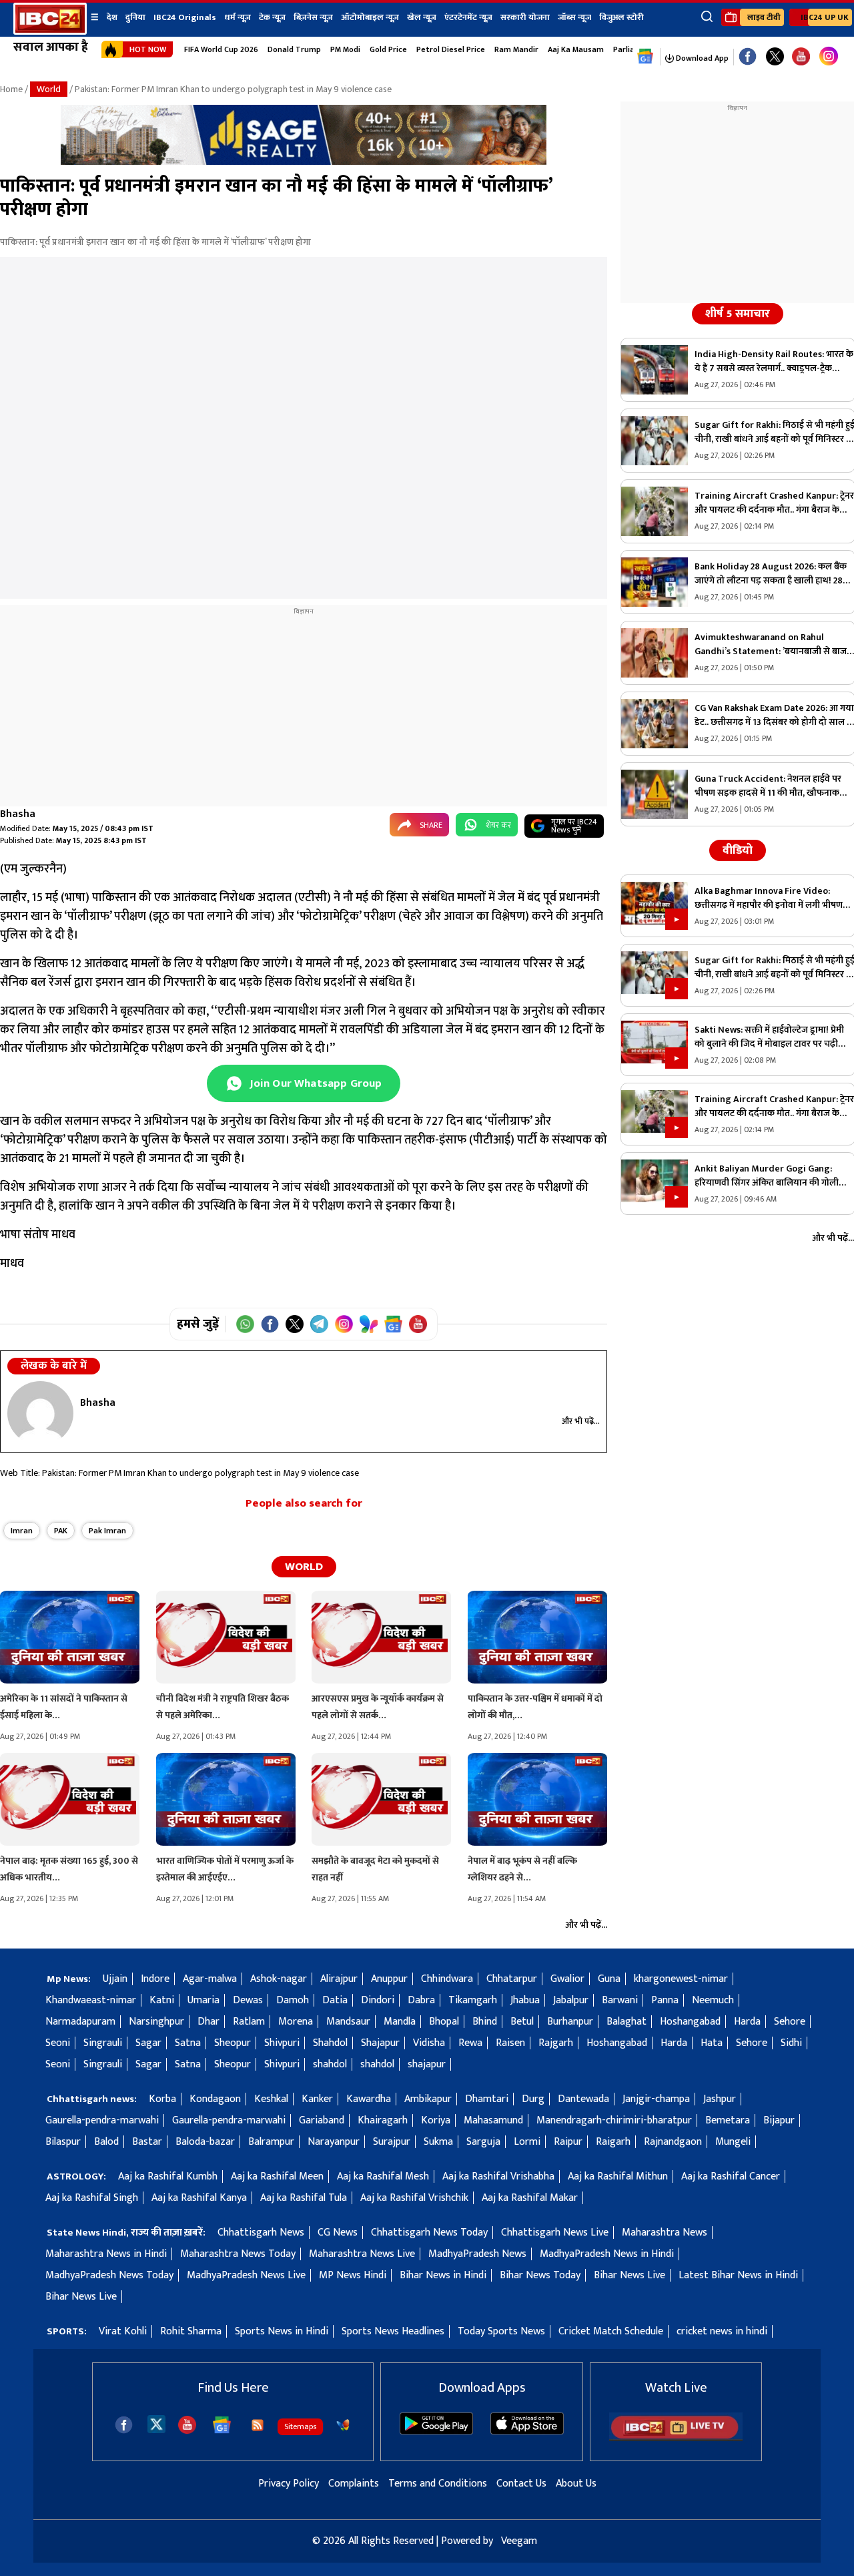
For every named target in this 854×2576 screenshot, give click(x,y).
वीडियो (738, 850)
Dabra (421, 2000)
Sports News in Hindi (282, 2331)
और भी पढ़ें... (581, 1421)
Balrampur (271, 2142)
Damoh (293, 2000)
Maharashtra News (665, 2233)
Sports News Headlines (393, 2331)
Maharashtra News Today (238, 2254)
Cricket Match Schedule (611, 2331)
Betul (522, 2022)
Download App (701, 58)
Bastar (147, 2142)
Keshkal (271, 2099)
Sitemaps (300, 2426)
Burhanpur (570, 2022)
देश (112, 17)
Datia (335, 2000)
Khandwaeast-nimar (91, 2000)
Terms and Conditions (438, 2484)
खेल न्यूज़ (422, 17)
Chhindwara (447, 1979)
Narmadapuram (80, 2022)
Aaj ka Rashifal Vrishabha (498, 2176)
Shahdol (330, 2043)
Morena (296, 2022)
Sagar (148, 2043)
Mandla (400, 2022)
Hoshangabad (690, 2022)
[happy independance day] (304, 162)
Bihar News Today (540, 2275)
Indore (155, 1979)
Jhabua (525, 2000)
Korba (162, 2099)
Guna (609, 1979)
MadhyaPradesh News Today (109, 2275)
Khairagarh (383, 2120)
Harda (747, 2022)
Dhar (208, 2022)
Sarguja (483, 2142)
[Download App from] (436, 2431)
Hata (712, 2043)
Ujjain (115, 1979)
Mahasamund (493, 2120)
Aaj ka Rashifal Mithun (618, 2176)
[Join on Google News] (393, 1324)
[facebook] (124, 2425)
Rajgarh (556, 2043)
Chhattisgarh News (261, 2233)
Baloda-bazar (205, 2142)
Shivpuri (282, 2043)
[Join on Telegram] (319, 1324)
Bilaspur (63, 2142)
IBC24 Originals (185, 17)
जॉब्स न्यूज (574, 17)
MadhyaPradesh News (477, 2254)
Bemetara (728, 2120)
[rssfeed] (258, 2425)
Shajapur (380, 2043)
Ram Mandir (516, 49)
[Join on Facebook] (270, 1324)
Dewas (248, 2000)
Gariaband (322, 2120)
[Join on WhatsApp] (245, 1324)
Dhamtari (487, 2099)
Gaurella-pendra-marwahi (102, 2120)
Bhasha (18, 814)
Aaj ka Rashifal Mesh (383, 2176)
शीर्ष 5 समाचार (738, 314)
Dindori (378, 2000)
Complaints (354, 2484)
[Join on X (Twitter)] (295, 1324)
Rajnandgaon (673, 2142)
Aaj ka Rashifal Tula (304, 2198)
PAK (61, 1531)
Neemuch (713, 2000)
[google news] (646, 57)
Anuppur (389, 1979)
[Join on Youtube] (418, 1324)
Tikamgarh (473, 2000)
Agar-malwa (210, 1979)
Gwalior (567, 1979)
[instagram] (829, 57)
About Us (576, 2484)
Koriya (436, 2120)
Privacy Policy (289, 2484)
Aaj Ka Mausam (576, 49)
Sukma (438, 2142)
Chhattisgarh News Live (555, 2233)
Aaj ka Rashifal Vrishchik (414, 2198)
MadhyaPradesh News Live (246, 2275)
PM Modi (345, 49)
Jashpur (720, 2099)
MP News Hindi (353, 2275)
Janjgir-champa (656, 2099)
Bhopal (444, 2022)
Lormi (527, 2142)
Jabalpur (571, 2000)
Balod (106, 2142)
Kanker (317, 2099)
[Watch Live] (676, 2438)
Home (11, 89)
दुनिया (135, 17)
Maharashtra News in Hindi (106, 2254)
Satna (188, 2043)
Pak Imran (107, 1531)
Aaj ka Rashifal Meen (277, 2176)
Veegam (519, 2541)
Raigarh (613, 2142)
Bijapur (779, 2120)
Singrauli (103, 2043)
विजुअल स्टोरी (621, 17)
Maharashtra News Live (362, 2254)
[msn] (343, 2425)
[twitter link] (775, 57)
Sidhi (791, 2043)
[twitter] (156, 2423)
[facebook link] (748, 57)
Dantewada (583, 2099)
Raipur (568, 2142)
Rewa (470, 2043)
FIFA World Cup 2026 (221, 49)
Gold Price (388, 49)
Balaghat (626, 2022)
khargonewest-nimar (681, 1979)
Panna (665, 2000)
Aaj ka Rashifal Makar (530, 2198)
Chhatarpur (512, 1979)
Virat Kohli (123, 2331)
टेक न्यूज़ (272, 17)
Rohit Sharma (191, 2331)
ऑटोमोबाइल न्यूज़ (370, 17)
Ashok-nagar (279, 1979)
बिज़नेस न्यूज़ (313, 17)
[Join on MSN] (369, 1324)
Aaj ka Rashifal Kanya (199, 2198)
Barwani (620, 2000)
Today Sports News (501, 2331)
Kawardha (369, 2099)
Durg (533, 2099)
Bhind (485, 2022)
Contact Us (521, 2484)
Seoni (58, 2043)
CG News (338, 2233)
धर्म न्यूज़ (238, 17)
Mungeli (733, 2142)
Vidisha (429, 2043)
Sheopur (233, 2043)
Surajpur (392, 2142)
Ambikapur (428, 2099)
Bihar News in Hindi (443, 2275)
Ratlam (249, 2022)
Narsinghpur (156, 2022)
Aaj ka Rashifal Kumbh (168, 2176)
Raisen (510, 2043)
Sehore (790, 2022)
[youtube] (801, 57)
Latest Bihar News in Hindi (738, 2275)
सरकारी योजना (525, 17)
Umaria (203, 2000)
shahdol (330, 2064)
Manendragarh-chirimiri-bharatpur (614, 2120)
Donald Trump (294, 49)
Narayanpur (334, 2142)
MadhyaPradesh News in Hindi (607, 2254)
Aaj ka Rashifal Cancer (731, 2176)
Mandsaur (348, 2022)
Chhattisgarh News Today (429, 2233)
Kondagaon (215, 2099)
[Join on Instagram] (344, 1324)
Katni (162, 2000)
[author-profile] (40, 1413)
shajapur (427, 2064)
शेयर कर (498, 825)
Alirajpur (339, 1979)
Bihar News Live (629, 2275)
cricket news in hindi (722, 2331)
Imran (22, 1531)
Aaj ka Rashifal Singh (92, 2198)
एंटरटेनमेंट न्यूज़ (468, 17)
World (49, 89)
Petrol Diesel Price (451, 49)
